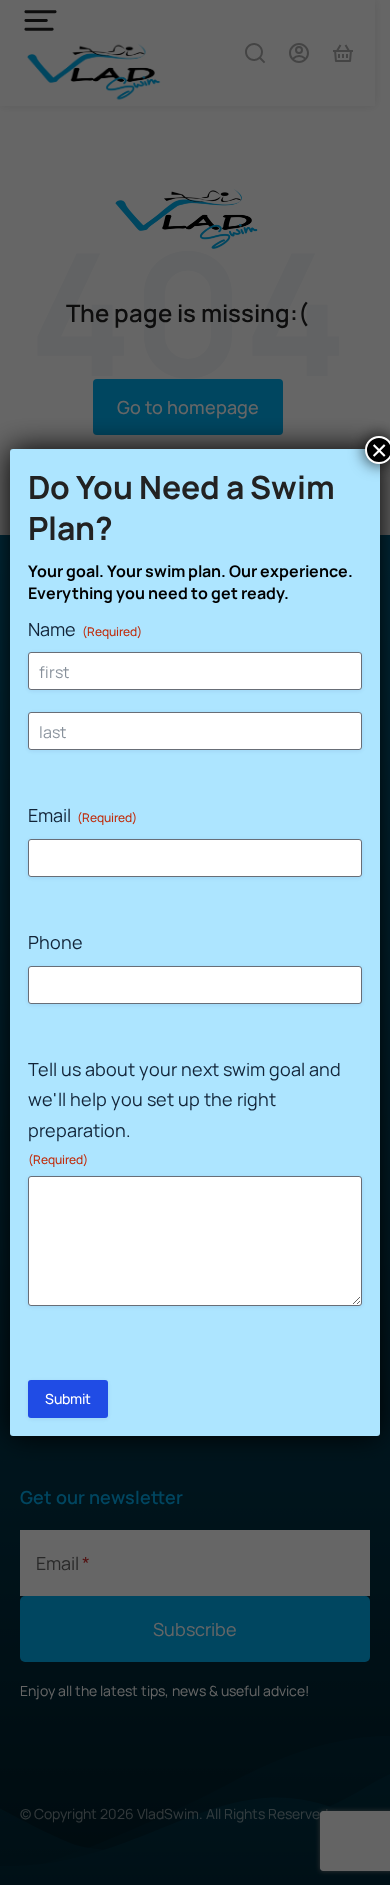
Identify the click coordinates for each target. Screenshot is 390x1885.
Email (82, 815)
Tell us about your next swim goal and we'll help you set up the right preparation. (184, 1113)
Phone (55, 942)
